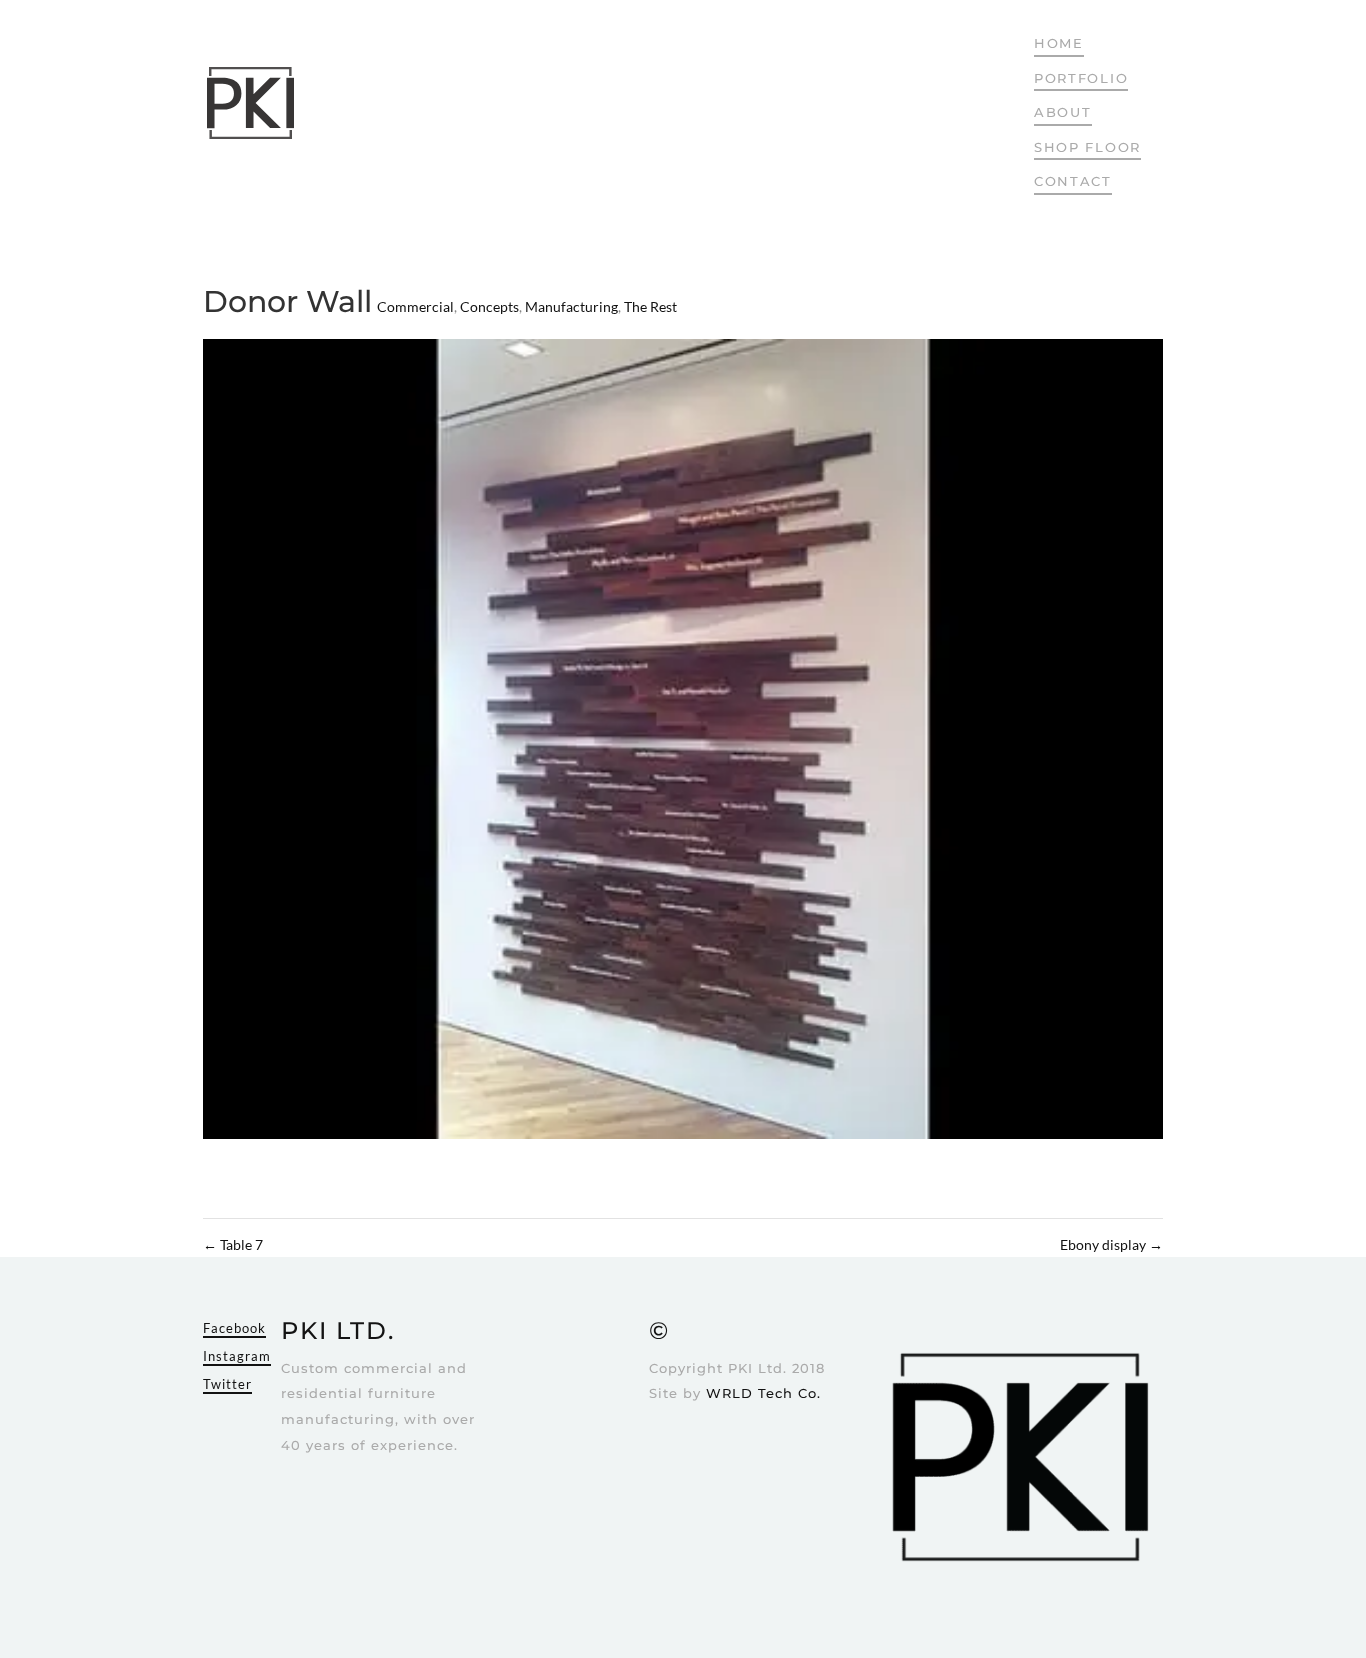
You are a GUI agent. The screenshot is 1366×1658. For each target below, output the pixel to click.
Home (1059, 43)
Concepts (489, 306)
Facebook (234, 1328)
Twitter (227, 1384)
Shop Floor (1087, 147)
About (1063, 112)
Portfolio (1081, 78)
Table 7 (233, 1244)
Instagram (237, 1356)
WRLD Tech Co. (763, 1393)
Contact (1073, 181)
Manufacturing (571, 306)
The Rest (650, 306)
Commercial (415, 306)
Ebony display (1111, 1244)
